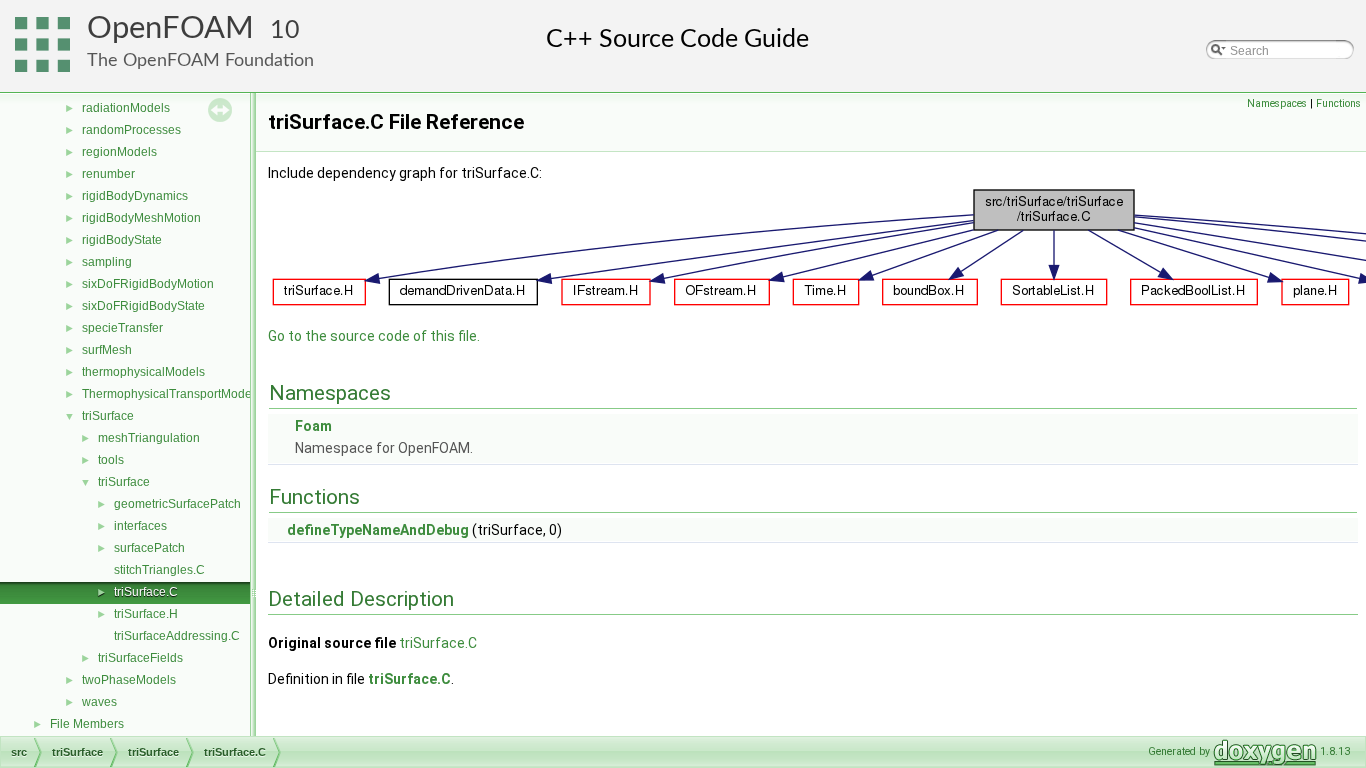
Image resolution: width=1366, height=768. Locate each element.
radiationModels (126, 108)
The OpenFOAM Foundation (200, 60)
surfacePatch (149, 548)
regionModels (119, 152)
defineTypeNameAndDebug (378, 530)
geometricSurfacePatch (177, 504)
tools (111, 460)
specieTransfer (122, 328)
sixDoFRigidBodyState (143, 306)
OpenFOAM (170, 28)
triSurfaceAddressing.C (177, 636)
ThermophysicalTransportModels (171, 394)
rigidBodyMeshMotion (141, 218)
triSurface (108, 416)
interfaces (140, 526)
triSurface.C (146, 592)
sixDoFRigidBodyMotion (148, 284)
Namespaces (1277, 103)
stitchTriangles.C (159, 570)
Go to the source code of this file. (374, 336)
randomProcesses (131, 130)
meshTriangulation (149, 438)
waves (99, 702)
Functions (1338, 103)
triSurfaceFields (140, 658)
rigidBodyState (122, 240)
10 (285, 30)
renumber (108, 174)
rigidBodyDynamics (135, 196)
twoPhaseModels (129, 680)
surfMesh (107, 350)
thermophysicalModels (143, 372)
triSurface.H (146, 614)
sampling (107, 262)
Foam (313, 426)
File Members (87, 724)
